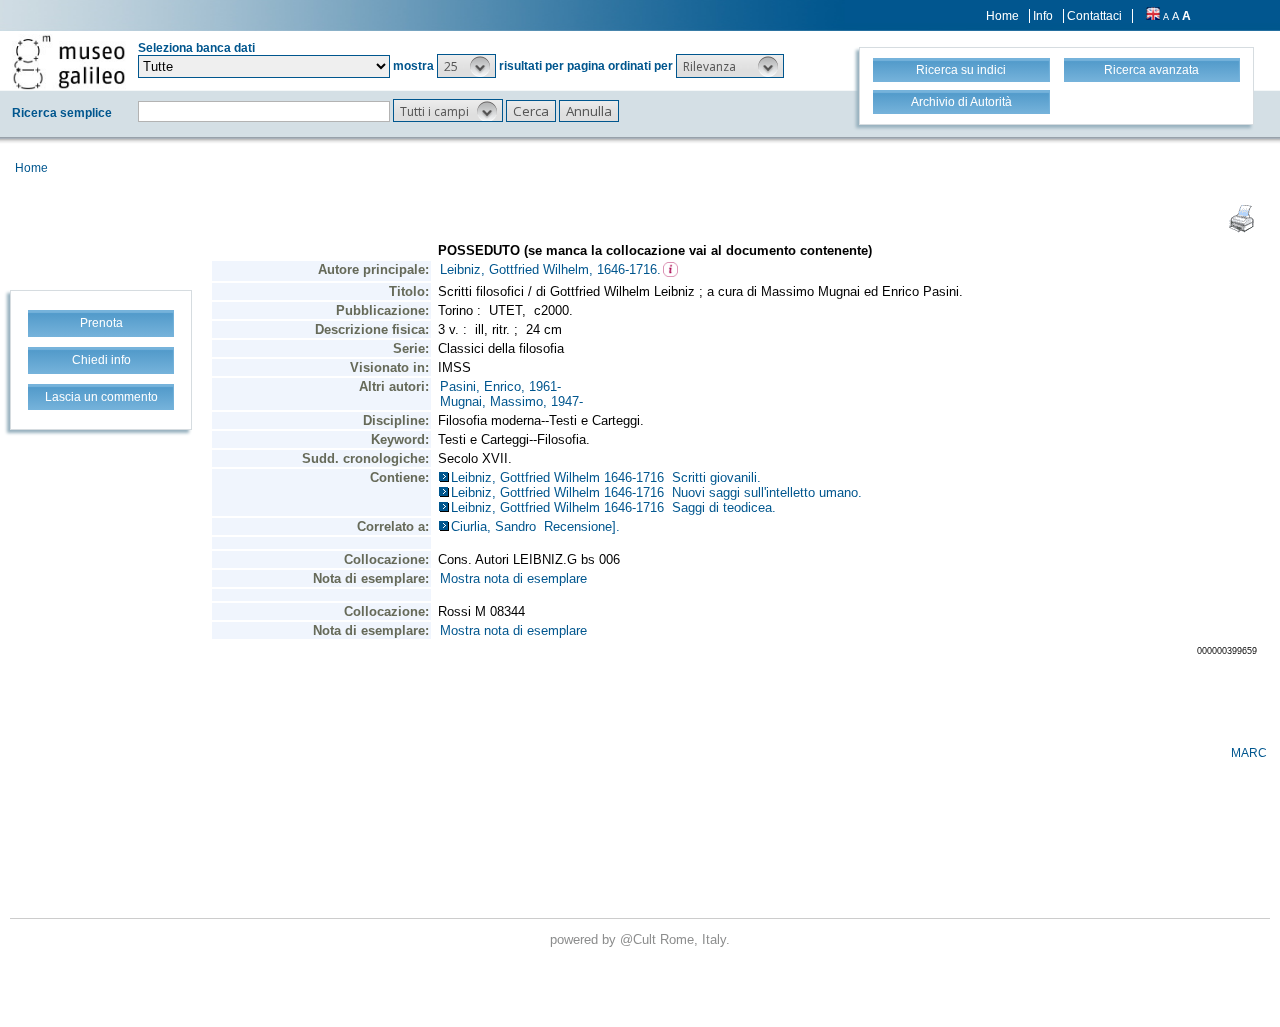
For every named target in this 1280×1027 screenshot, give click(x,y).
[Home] (69, 62)
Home (1002, 16)
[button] (466, 66)
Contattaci (1094, 16)
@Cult (640, 939)
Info (1043, 16)
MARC (1249, 753)
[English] (1153, 16)
